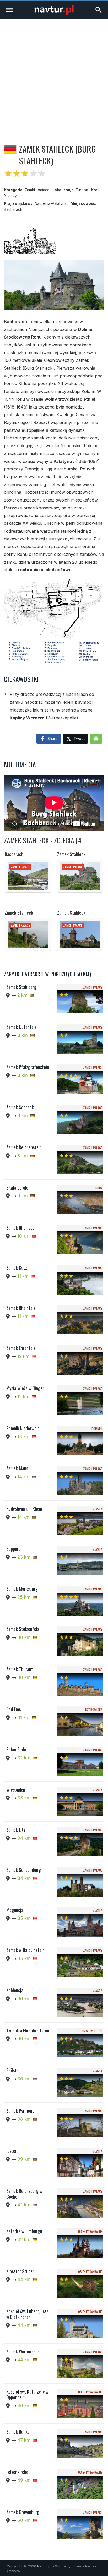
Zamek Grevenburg (23, 2512)
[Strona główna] (54, 13)
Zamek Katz (17, 1268)
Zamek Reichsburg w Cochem (24, 2194)
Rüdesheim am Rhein (24, 1508)
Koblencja (15, 1990)
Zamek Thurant (20, 1669)
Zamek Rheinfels (21, 1308)
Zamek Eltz (16, 1829)
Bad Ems (13, 1709)
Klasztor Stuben (20, 2271)
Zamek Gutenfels (21, 1027)
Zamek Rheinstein (22, 1228)
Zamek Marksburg (22, 1589)
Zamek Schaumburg (24, 1870)
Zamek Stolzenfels (23, 1629)
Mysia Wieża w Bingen (25, 1388)
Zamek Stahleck (71, 854)
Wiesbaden (16, 1790)
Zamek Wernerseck (23, 2351)
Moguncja (15, 1910)
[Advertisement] (54, 76)
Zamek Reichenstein (24, 1147)
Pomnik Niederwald (23, 1428)
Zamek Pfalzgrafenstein (28, 1067)
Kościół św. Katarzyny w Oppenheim (27, 2394)
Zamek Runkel (18, 2432)
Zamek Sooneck (20, 1107)
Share (52, 739)
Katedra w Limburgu (24, 2231)
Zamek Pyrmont (20, 2111)
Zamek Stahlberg (21, 987)
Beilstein (14, 2070)
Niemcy (10, 196)
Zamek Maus (17, 1468)
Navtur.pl (44, 2566)
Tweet (79, 739)
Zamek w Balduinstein (25, 1950)
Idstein (12, 2151)
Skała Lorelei (18, 1187)
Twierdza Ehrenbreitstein (28, 2030)
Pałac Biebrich (19, 1749)
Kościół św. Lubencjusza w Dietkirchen (27, 2314)
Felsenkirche (17, 2472)
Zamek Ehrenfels (21, 1348)
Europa (82, 190)
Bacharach (14, 854)
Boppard (13, 1549)
